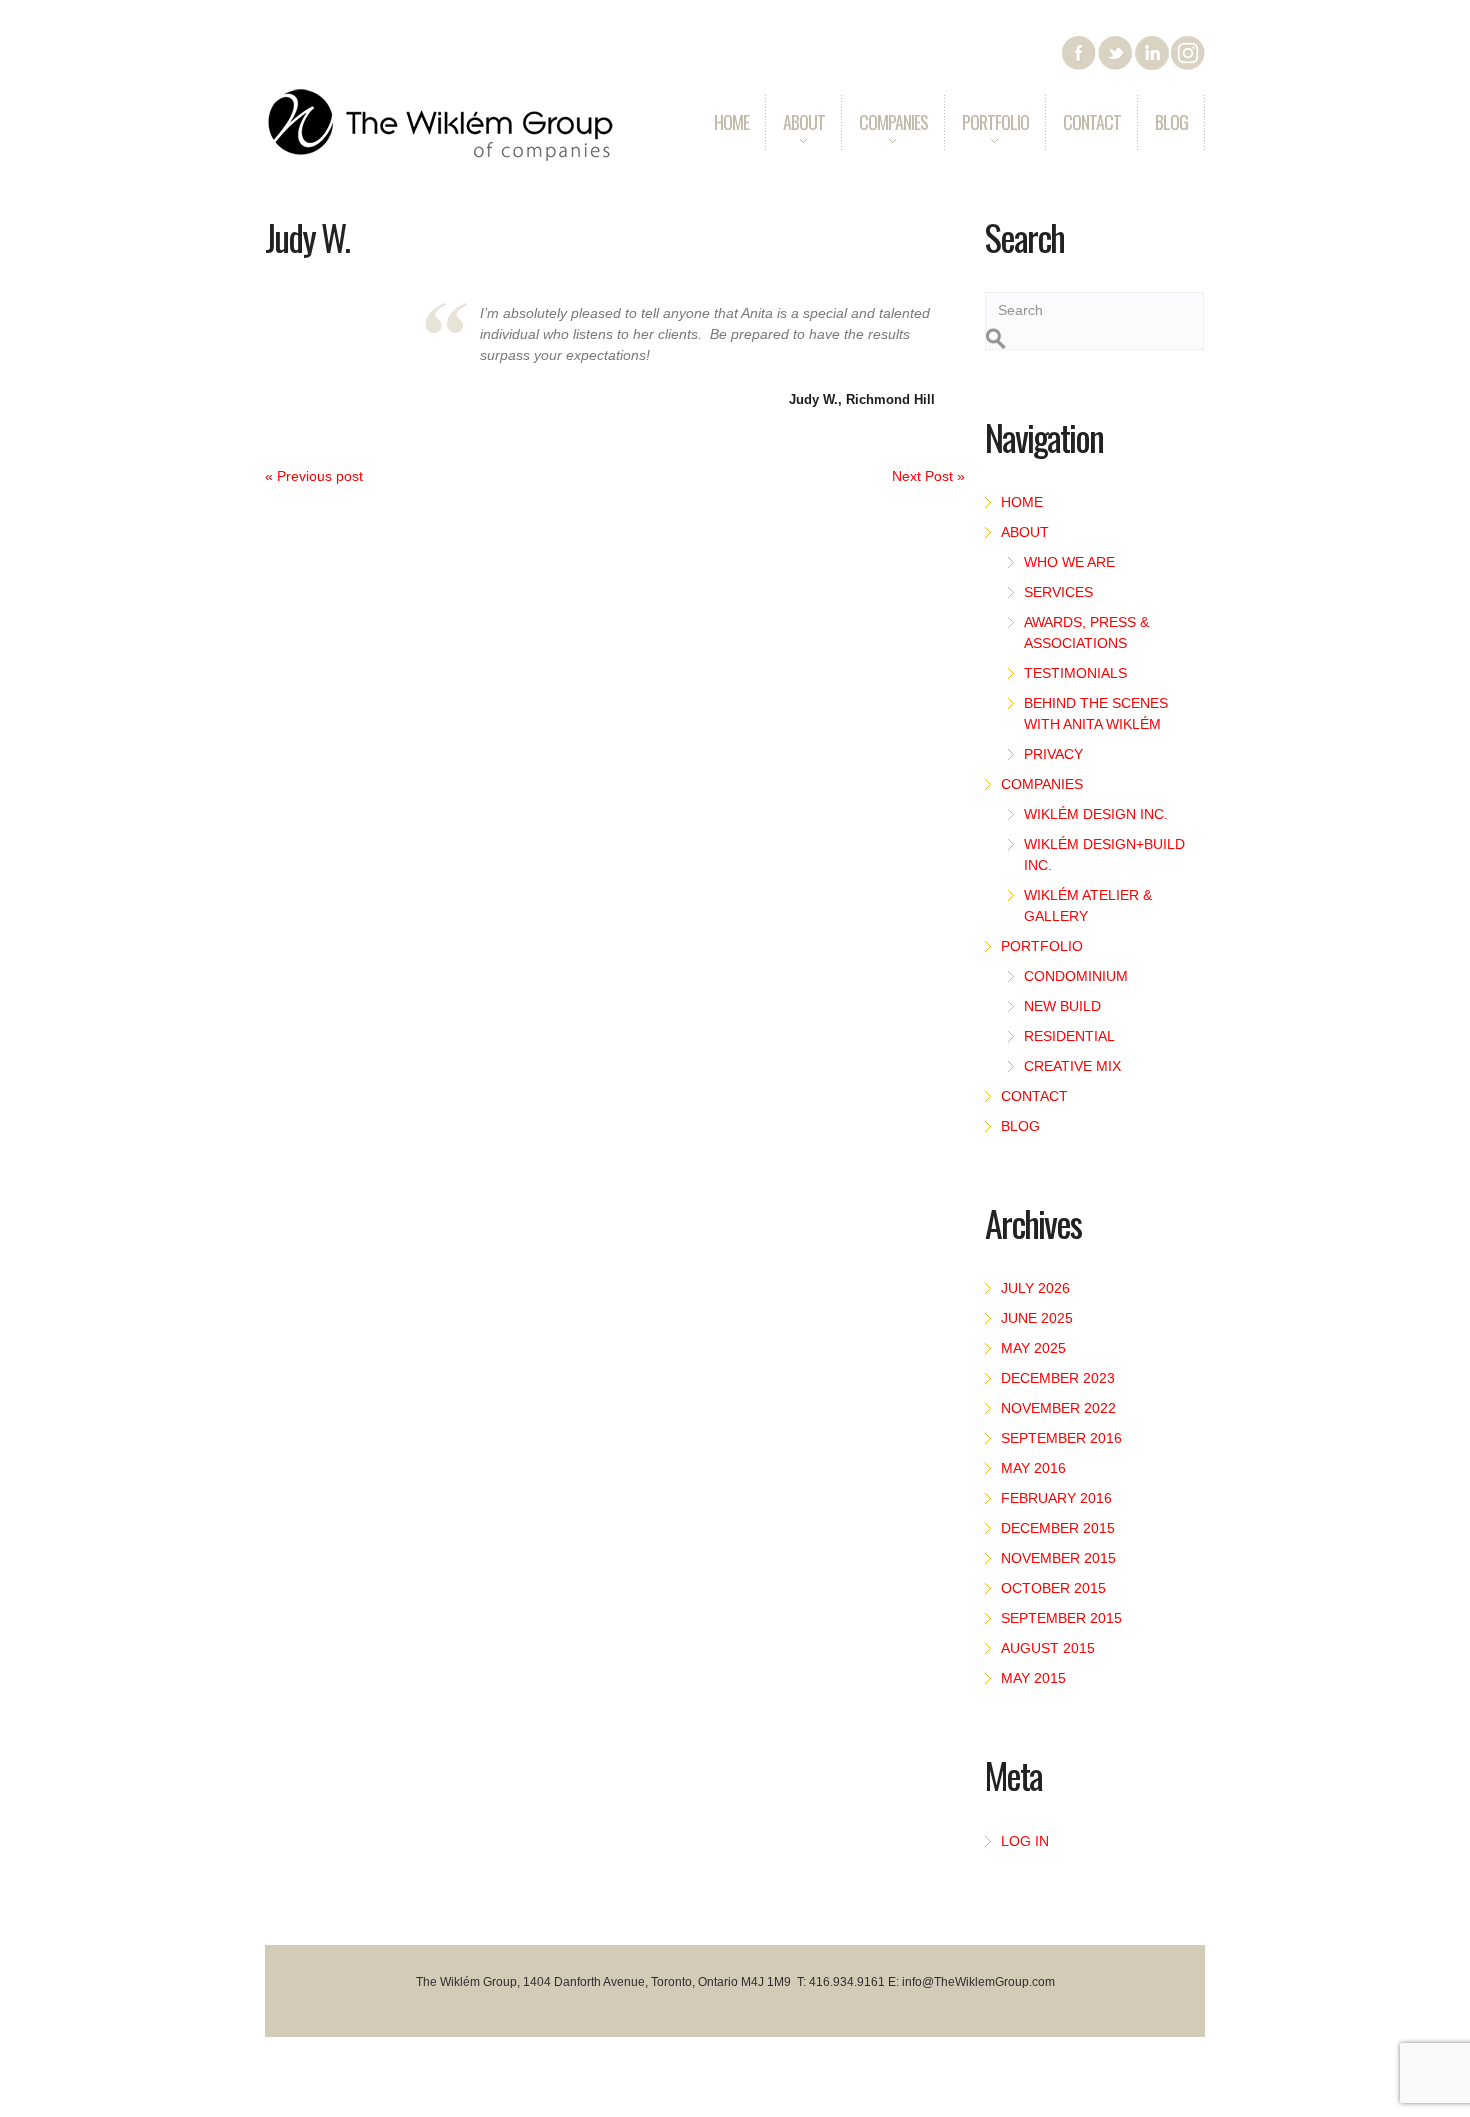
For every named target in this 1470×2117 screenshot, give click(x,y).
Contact (1092, 122)
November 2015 (1058, 1558)
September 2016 (1061, 1438)
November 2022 (1058, 1408)
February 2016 (1056, 1498)
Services (1058, 592)
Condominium (1076, 976)
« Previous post (314, 476)
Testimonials (1075, 673)
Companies (884, 136)
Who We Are (1069, 562)
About (795, 136)
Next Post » (928, 476)
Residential (1069, 1036)
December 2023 (1058, 1378)
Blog (1171, 122)
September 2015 (1061, 1618)
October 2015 (1053, 1588)
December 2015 (1058, 1528)
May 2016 (1033, 1468)
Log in (1025, 1841)
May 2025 (1033, 1348)
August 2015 (1048, 1648)
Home (731, 122)
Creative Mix (1072, 1066)
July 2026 (1035, 1288)
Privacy (1053, 754)
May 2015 (1033, 1678)
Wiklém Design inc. (1096, 814)
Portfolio (986, 136)
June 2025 (1037, 1318)
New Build (1062, 1006)
